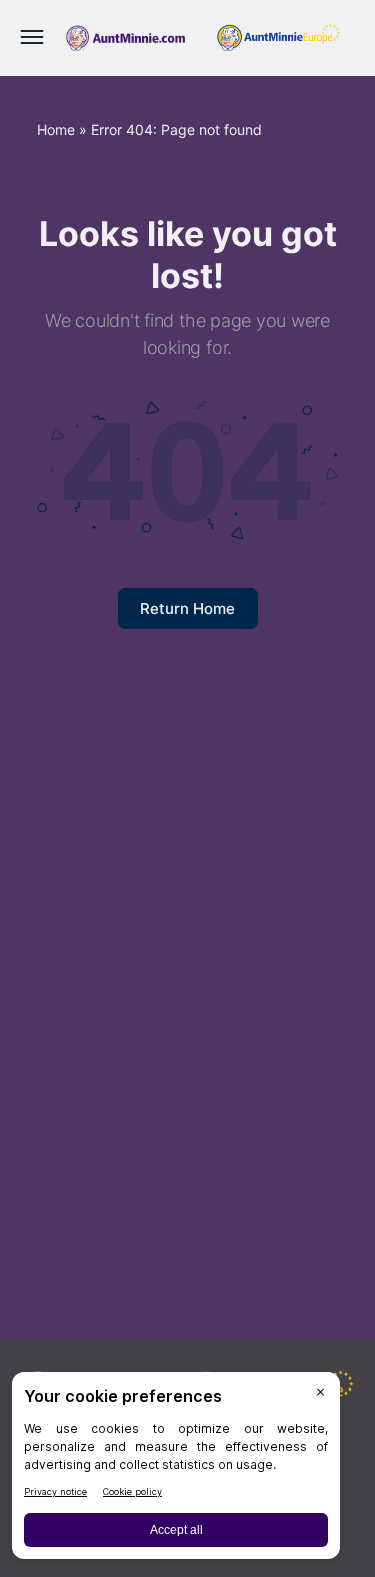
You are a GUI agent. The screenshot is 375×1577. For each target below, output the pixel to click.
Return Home (187, 608)
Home (56, 129)
